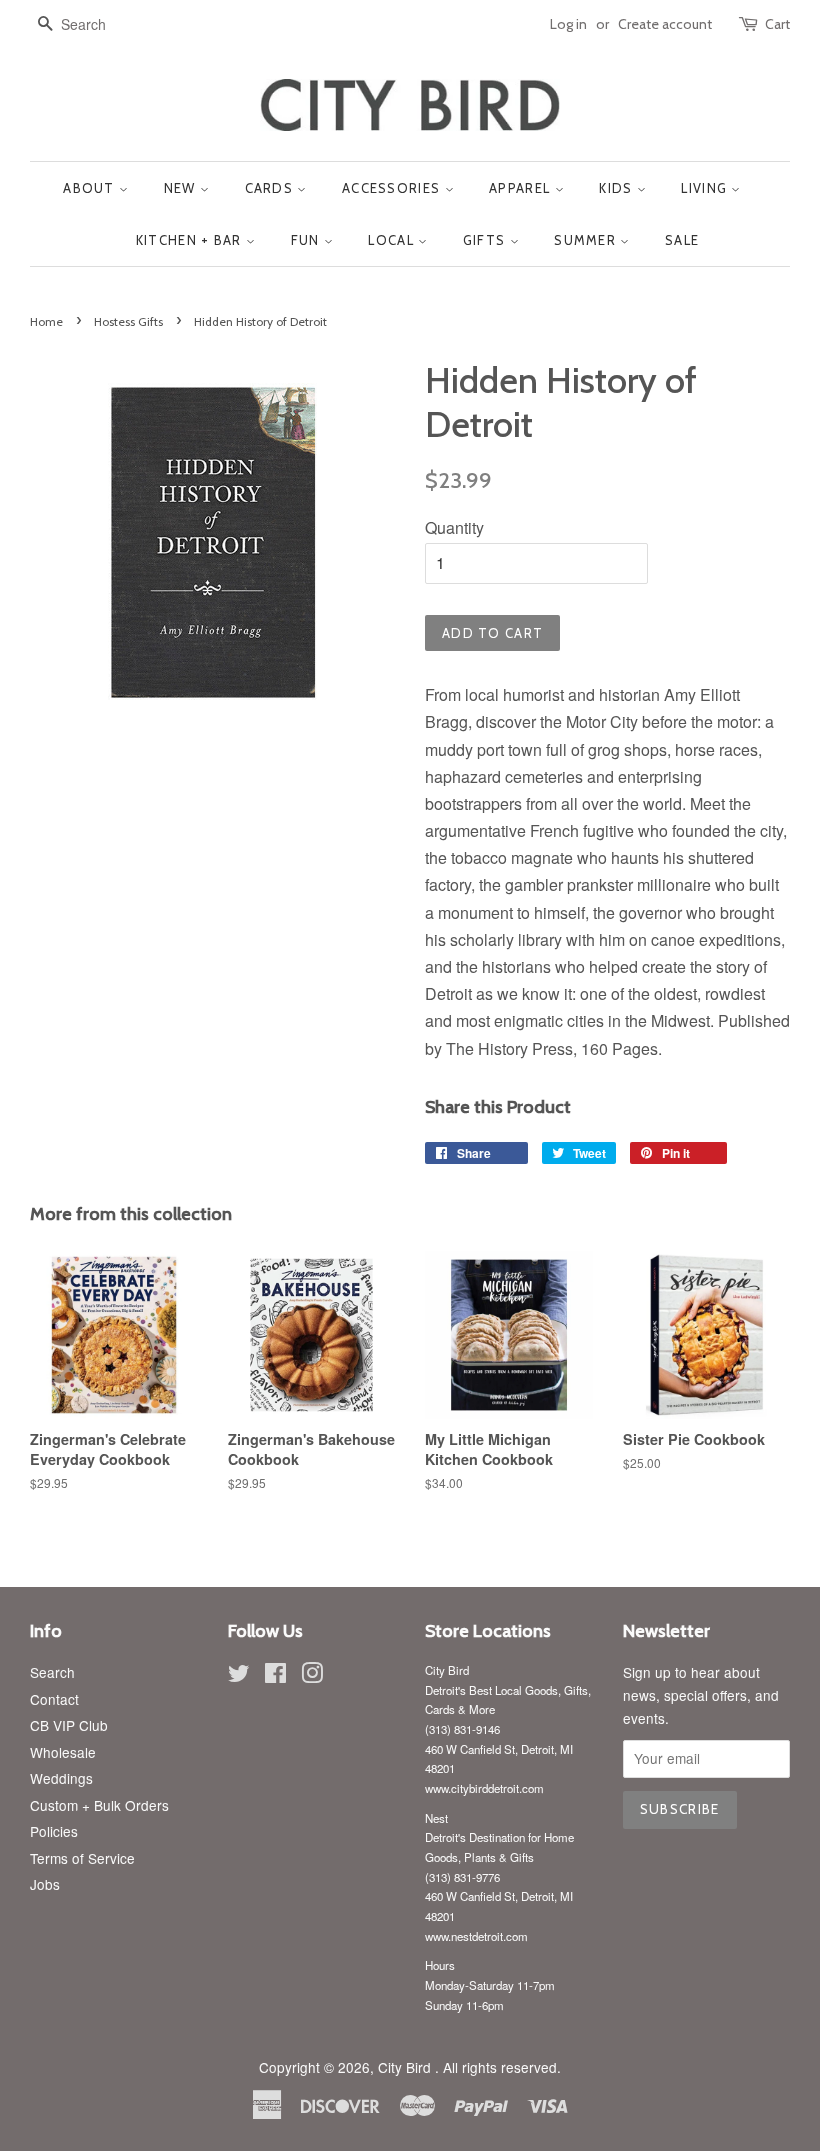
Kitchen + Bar (191, 240)
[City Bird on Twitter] (239, 1676)
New (182, 188)
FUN (307, 240)
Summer (587, 240)
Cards (271, 188)
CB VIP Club (69, 1725)
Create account (665, 24)
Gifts (486, 240)
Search (52, 1672)
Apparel (521, 188)
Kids (618, 188)
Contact (54, 1699)
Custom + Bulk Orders (99, 1805)
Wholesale (63, 1752)
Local (393, 240)
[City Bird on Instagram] (312, 1676)
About (91, 188)
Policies (54, 1831)
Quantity (454, 527)
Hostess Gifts (128, 321)
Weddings (61, 1778)
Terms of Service (82, 1858)
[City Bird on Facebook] (275, 1676)
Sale (682, 240)
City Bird (406, 2067)
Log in (568, 24)
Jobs (45, 1884)
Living (706, 188)
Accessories (393, 188)
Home (46, 321)
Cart (777, 24)
